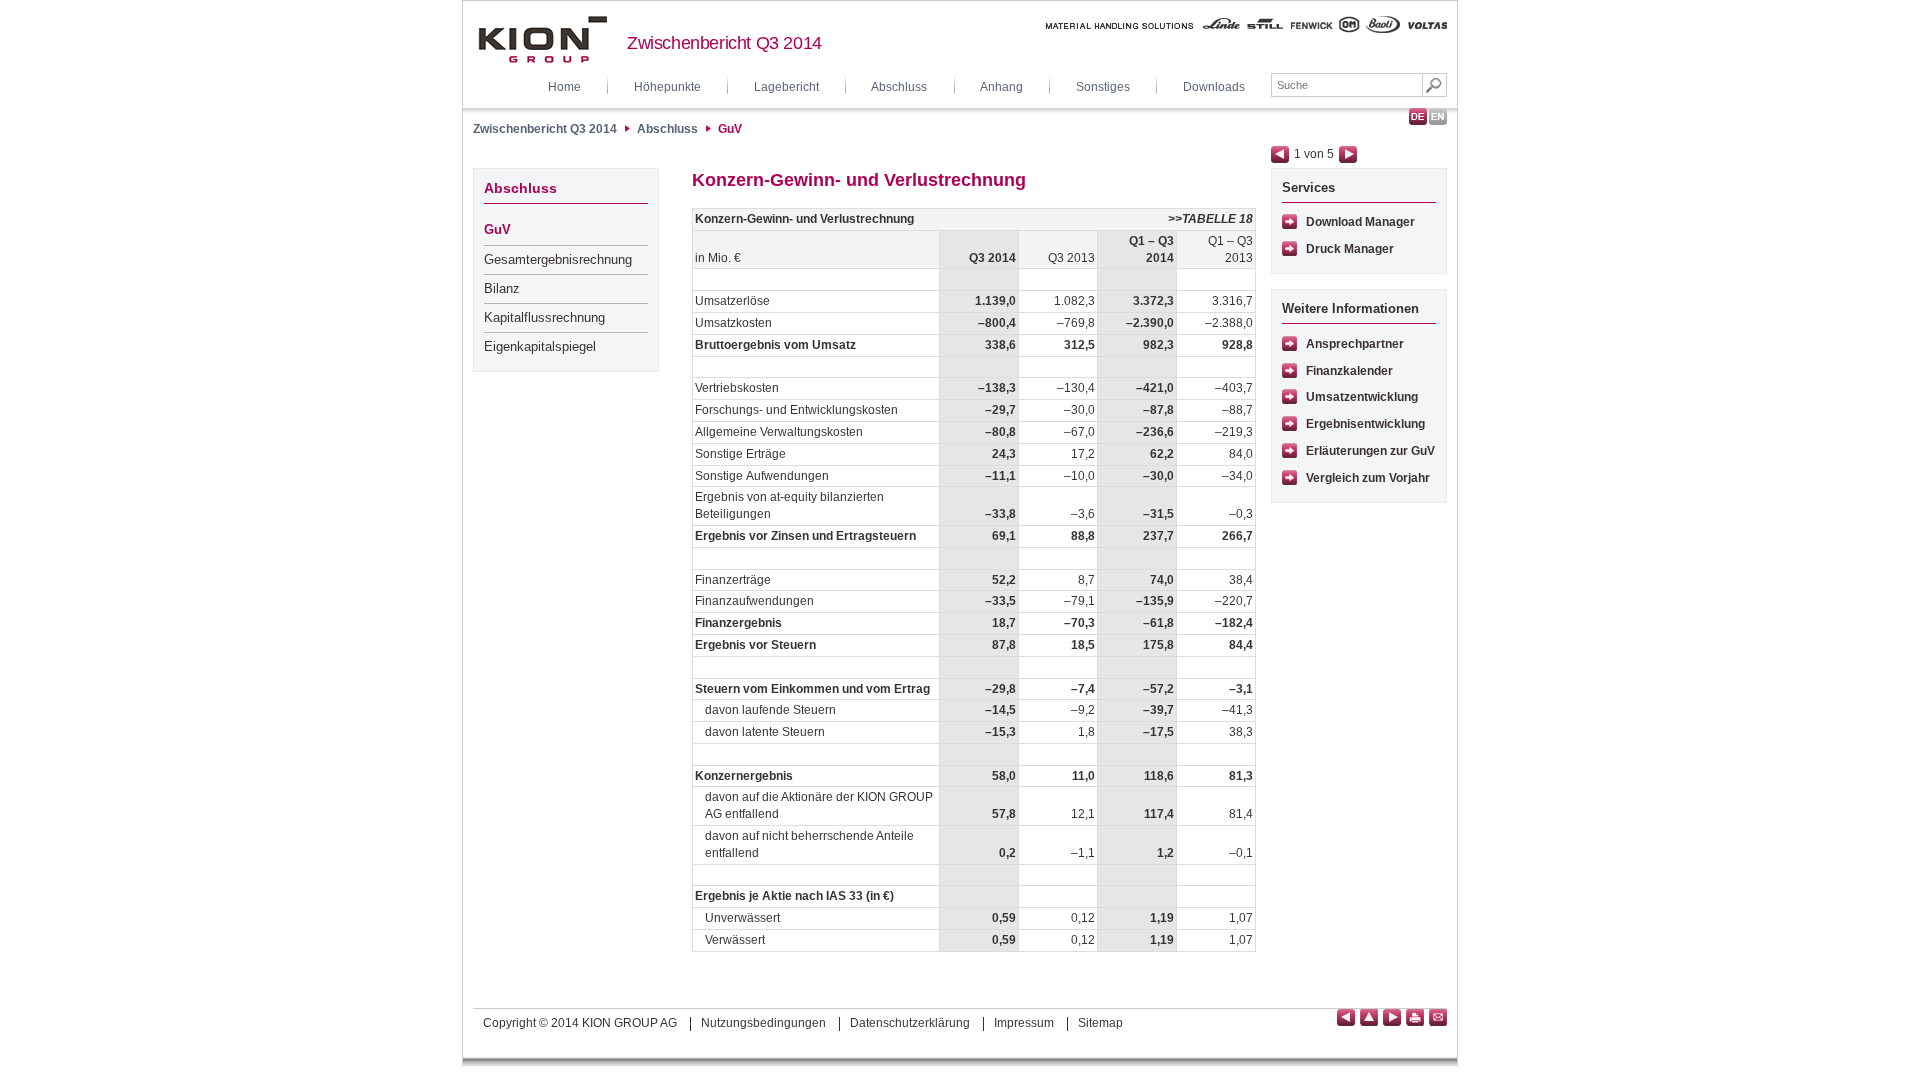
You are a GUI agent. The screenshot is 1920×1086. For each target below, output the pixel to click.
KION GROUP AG (542, 39)
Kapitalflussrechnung (544, 317)
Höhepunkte (667, 87)
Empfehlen (1438, 1017)
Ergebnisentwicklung (1365, 424)
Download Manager (1360, 222)
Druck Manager (1350, 249)
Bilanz (502, 288)
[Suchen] (1435, 85)
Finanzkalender (1349, 371)
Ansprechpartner (1355, 344)
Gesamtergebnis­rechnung (558, 259)
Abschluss (899, 87)
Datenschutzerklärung (910, 1023)
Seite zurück (1280, 154)
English (1438, 116)
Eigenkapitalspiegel (540, 346)
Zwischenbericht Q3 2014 (724, 43)
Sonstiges (1103, 87)
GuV (730, 129)
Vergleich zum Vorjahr (1368, 478)
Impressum (1024, 1023)
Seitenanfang (1369, 1017)
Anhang (1001, 87)
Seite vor (1348, 154)
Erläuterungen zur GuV (1370, 451)
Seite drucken (1415, 1017)
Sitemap (1100, 1023)
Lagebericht (786, 87)
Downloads (1214, 87)
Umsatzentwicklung (1362, 397)
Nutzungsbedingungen (763, 1023)
